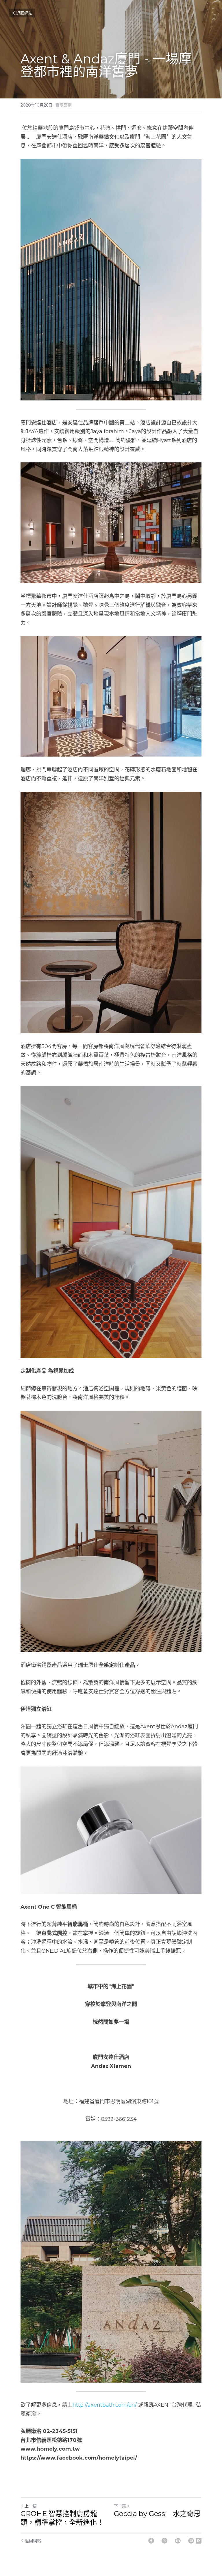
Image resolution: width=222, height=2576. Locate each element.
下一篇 (120, 2506)
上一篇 (31, 2506)
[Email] (191, 2541)
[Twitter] (164, 2541)
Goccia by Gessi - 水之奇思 (157, 2514)
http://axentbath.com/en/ (105, 2405)
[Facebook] (151, 2541)
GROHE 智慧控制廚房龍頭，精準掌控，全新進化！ (62, 2518)
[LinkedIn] (178, 2541)
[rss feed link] (199, 2541)
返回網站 (24, 13)
